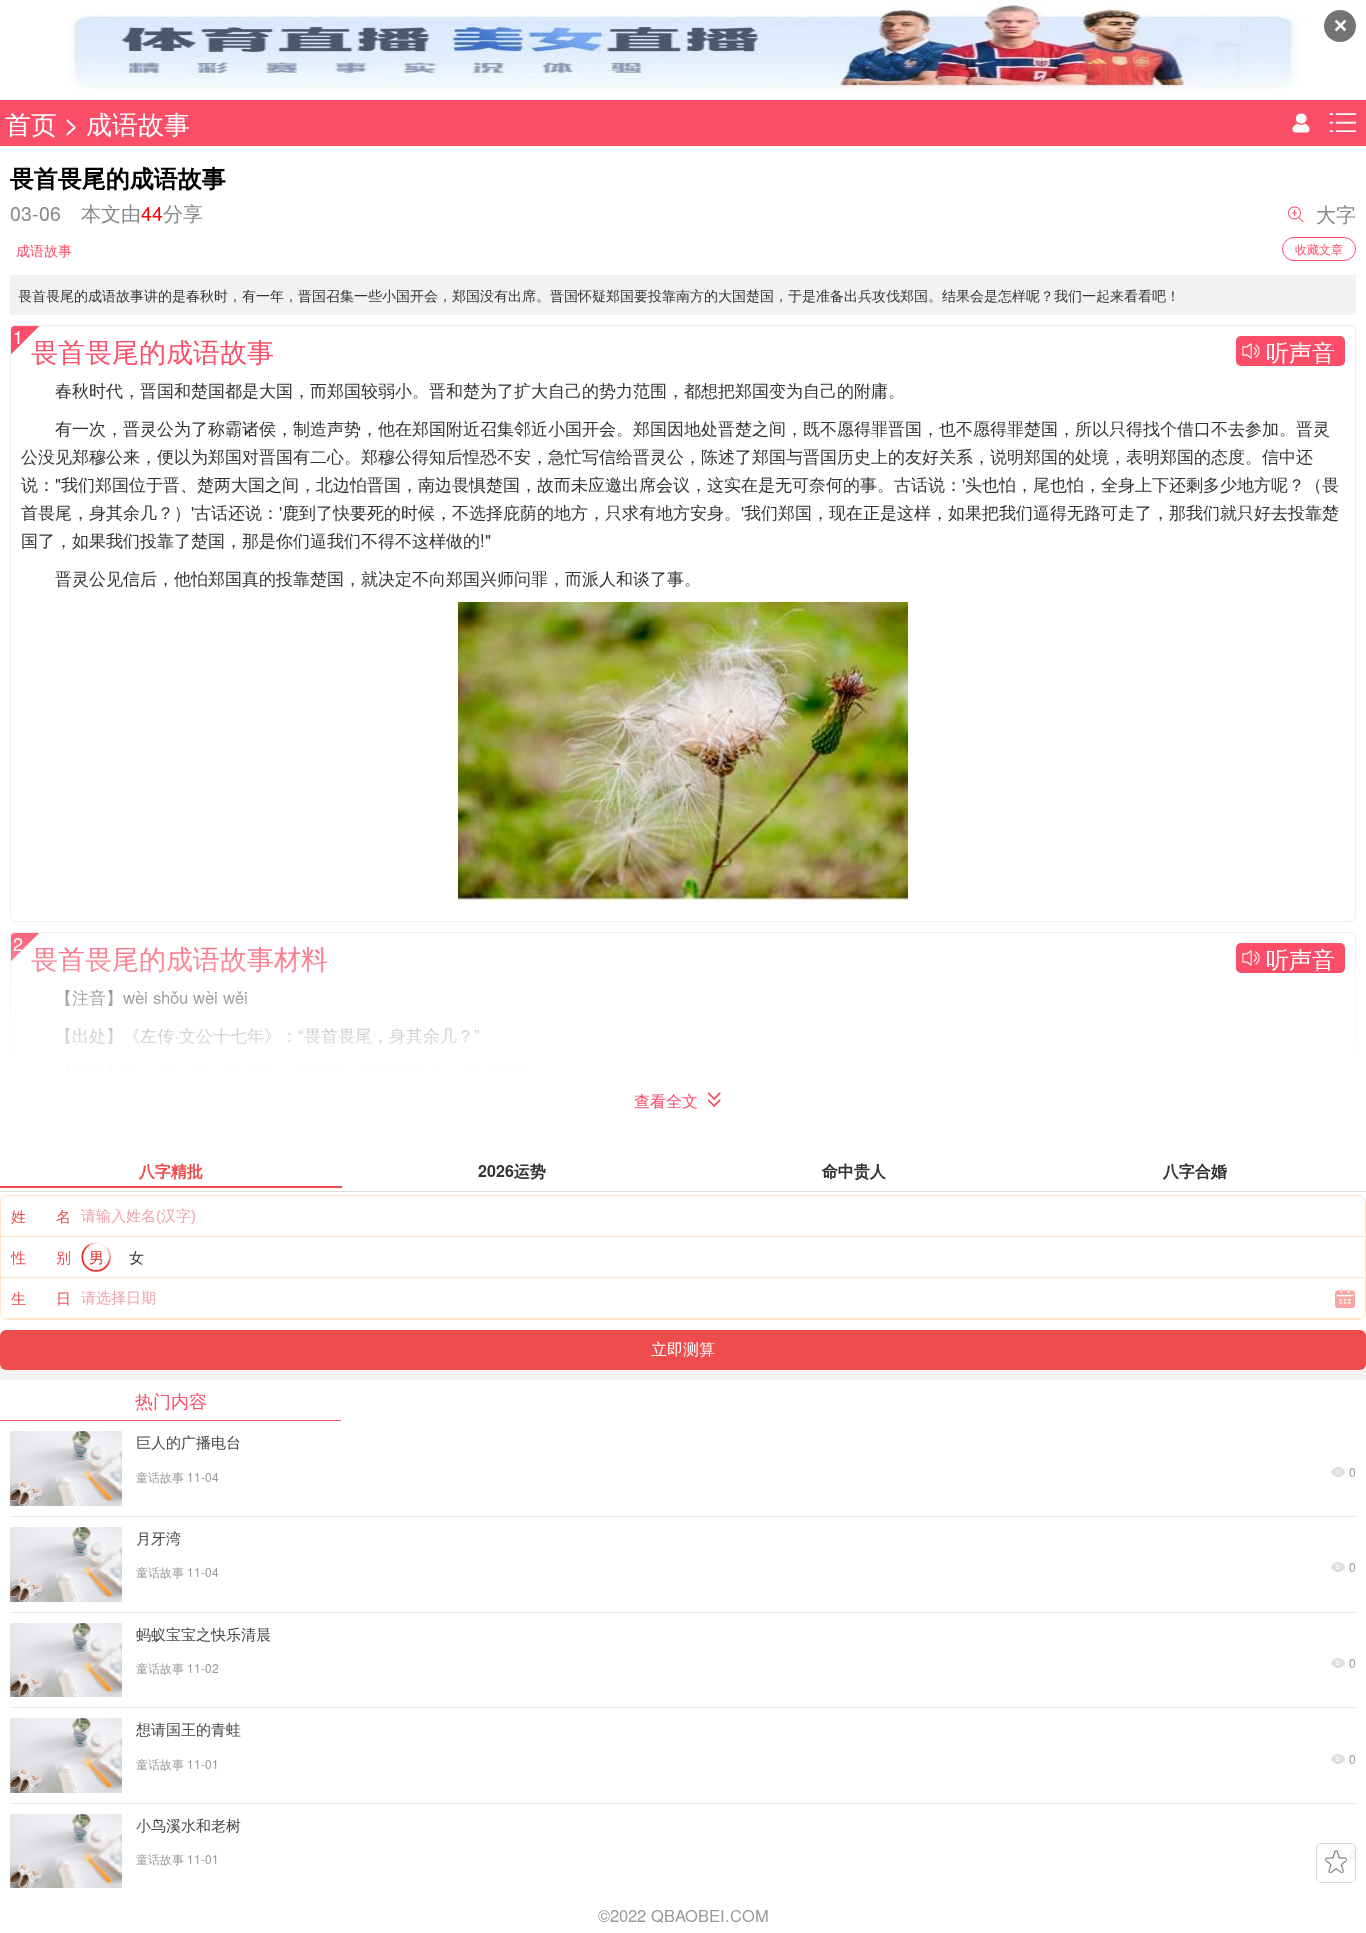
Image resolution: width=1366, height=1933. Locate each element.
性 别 (41, 1256)
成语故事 (138, 123)
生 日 (41, 1297)
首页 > (45, 123)
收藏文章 (1319, 248)
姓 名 (41, 1215)
